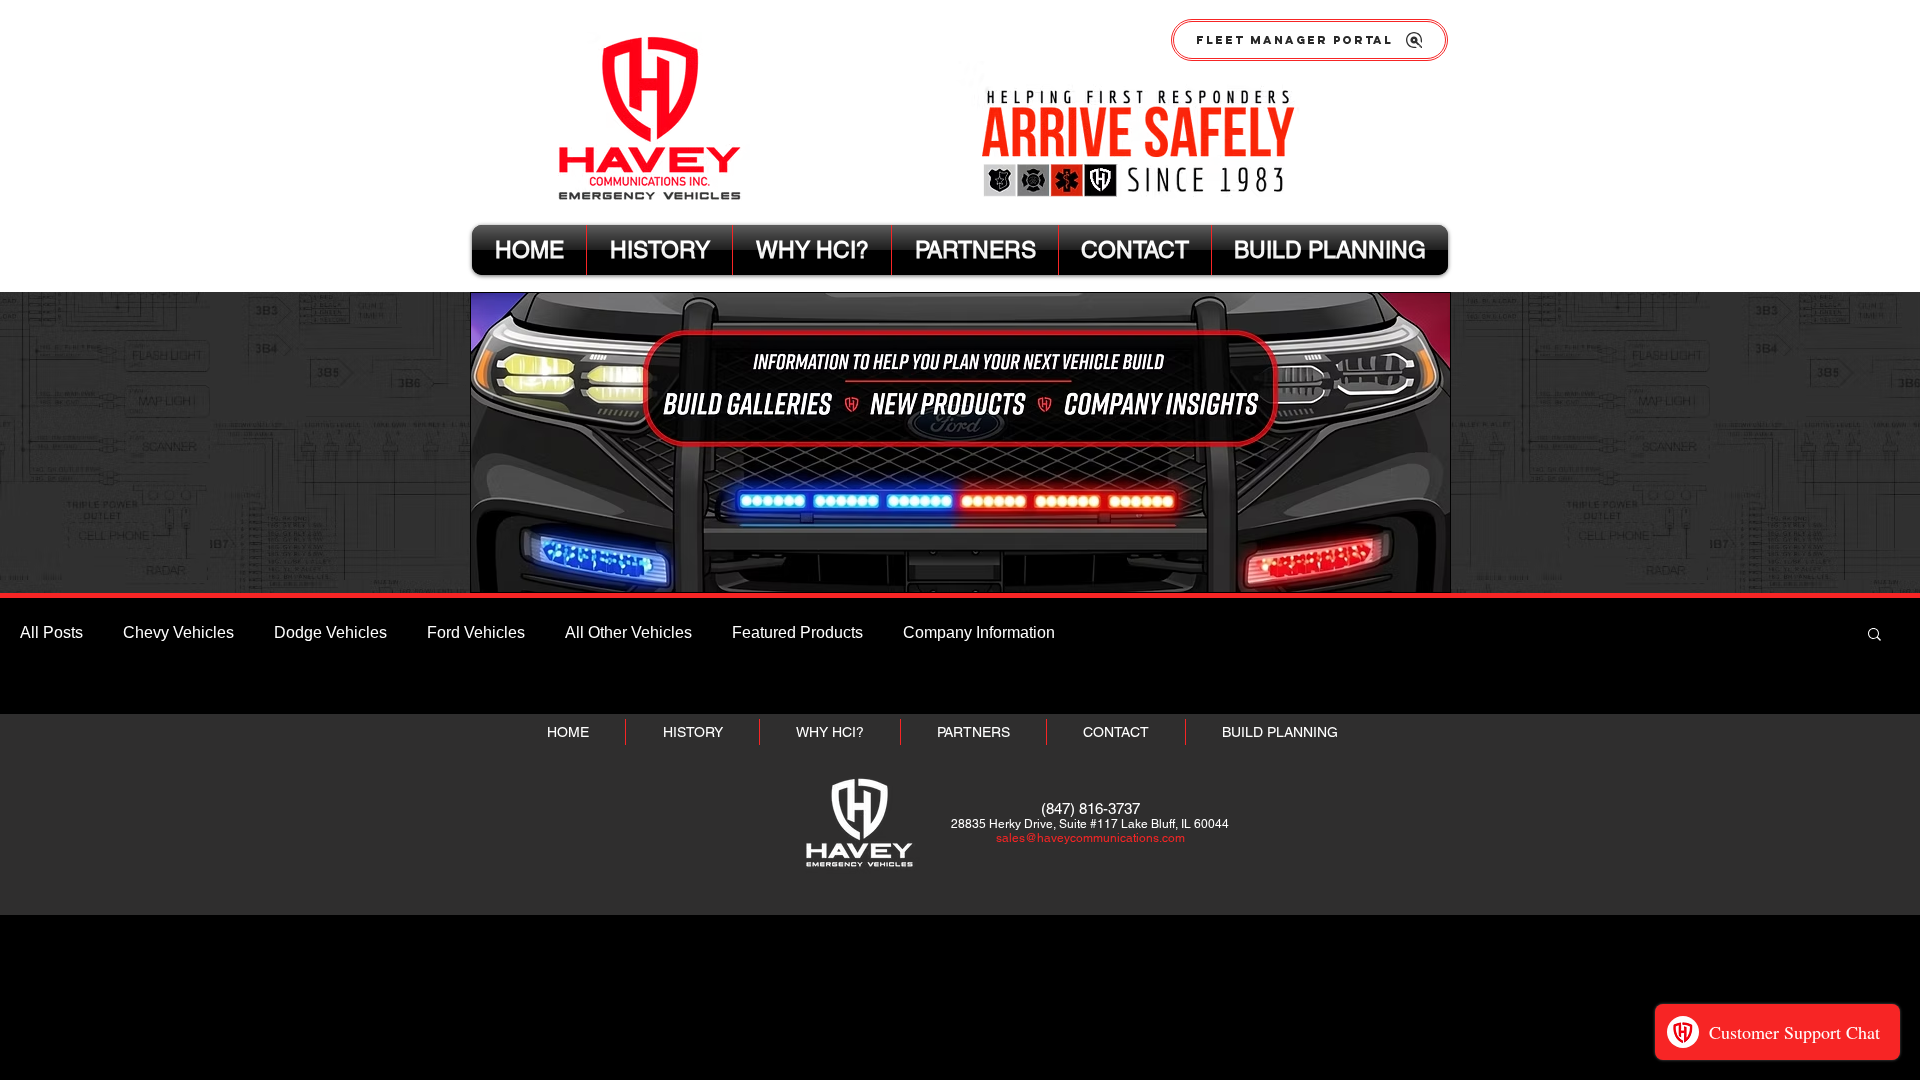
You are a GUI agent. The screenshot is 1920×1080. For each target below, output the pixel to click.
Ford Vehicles (476, 632)
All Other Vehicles (628, 632)
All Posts (51, 632)
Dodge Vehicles (330, 632)
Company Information (979, 632)
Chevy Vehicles (178, 632)
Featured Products (797, 632)
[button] (1874, 635)
